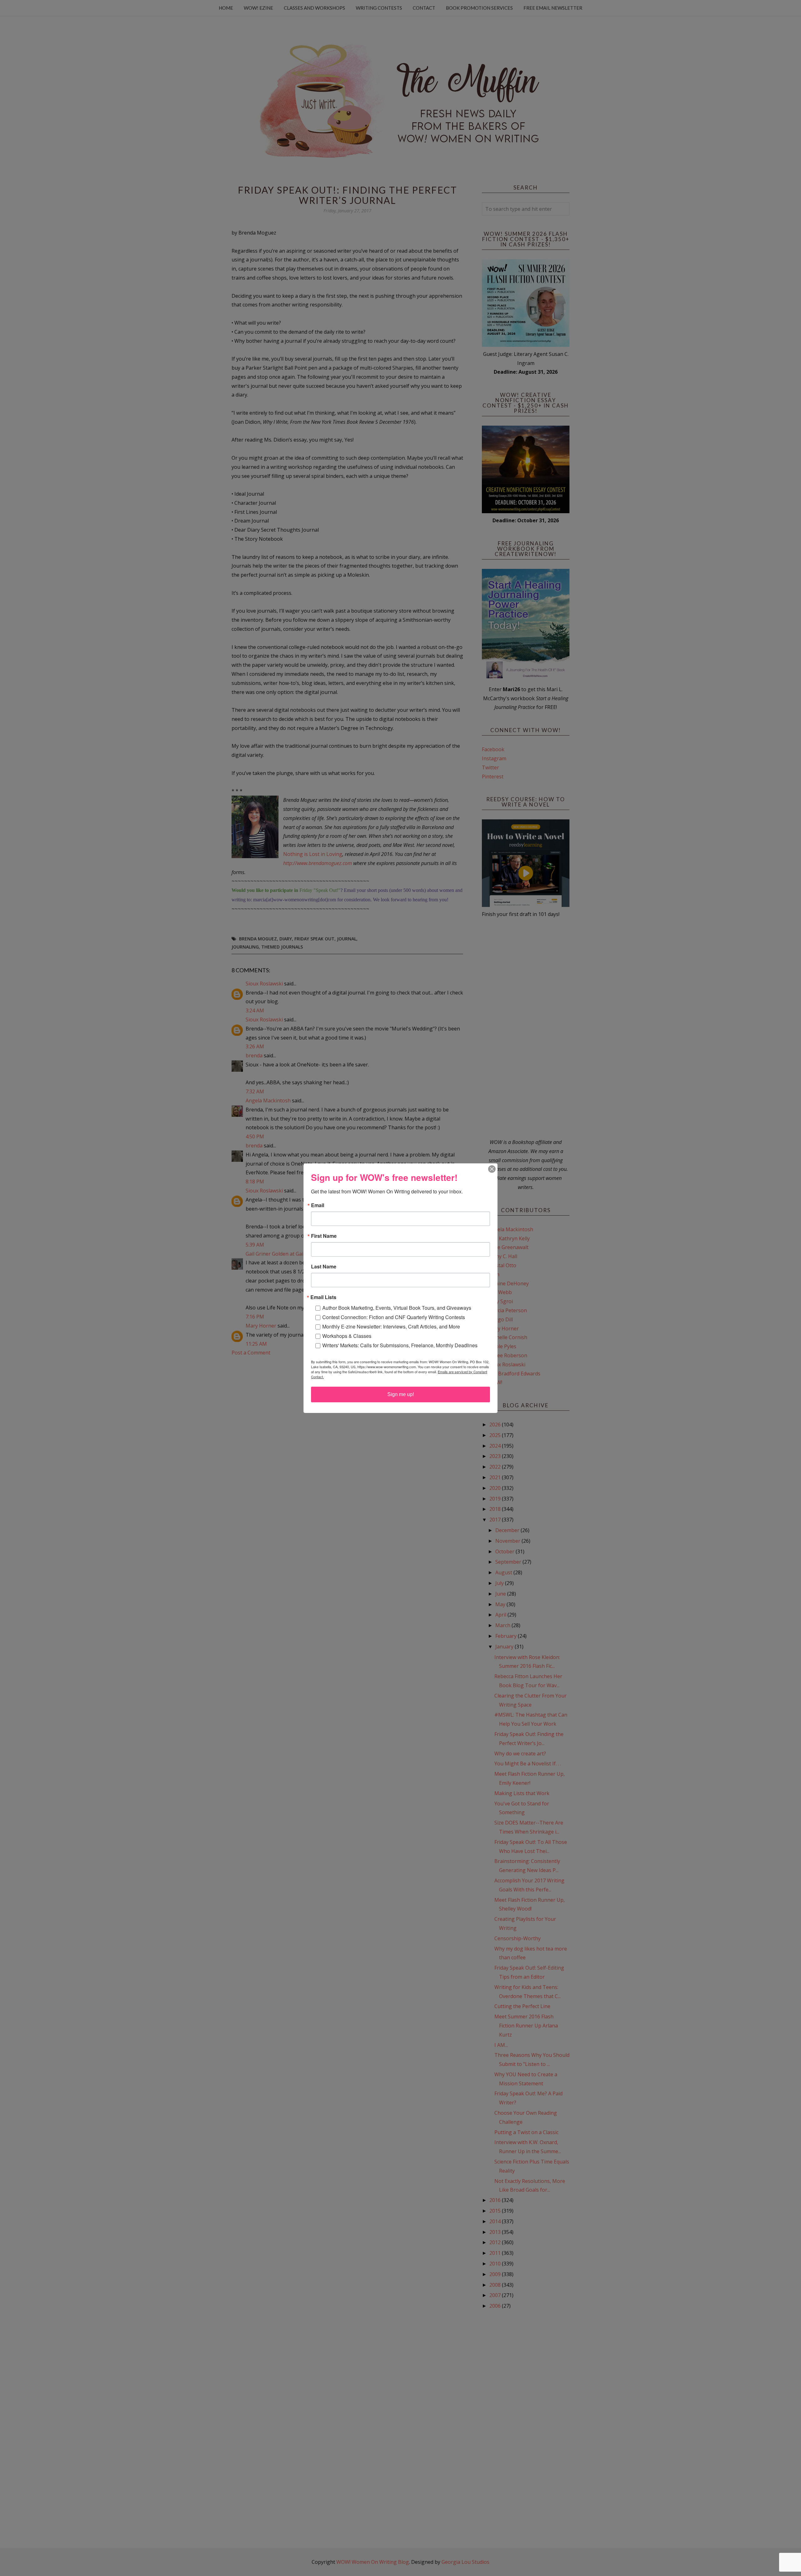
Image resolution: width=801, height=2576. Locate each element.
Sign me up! (401, 1394)
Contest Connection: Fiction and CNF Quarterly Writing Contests (394, 1317)
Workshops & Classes (347, 1336)
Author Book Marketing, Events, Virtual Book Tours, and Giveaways (397, 1308)
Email (318, 1205)
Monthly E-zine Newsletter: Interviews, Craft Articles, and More (391, 1326)
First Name (324, 1236)
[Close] (492, 1169)
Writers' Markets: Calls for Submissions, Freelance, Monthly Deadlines (400, 1345)
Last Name (324, 1267)
